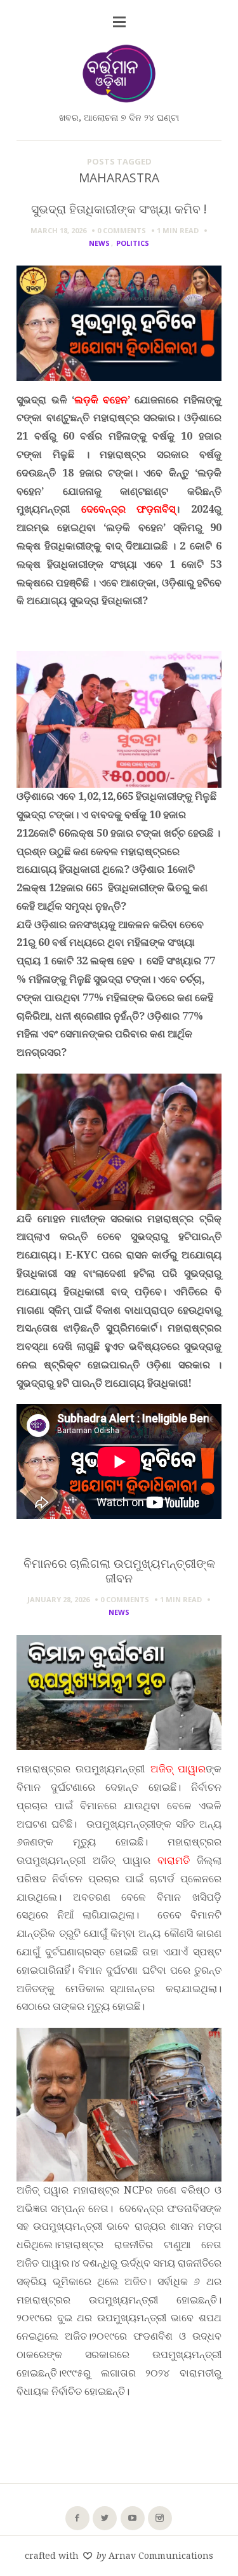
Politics (133, 243)
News (99, 243)
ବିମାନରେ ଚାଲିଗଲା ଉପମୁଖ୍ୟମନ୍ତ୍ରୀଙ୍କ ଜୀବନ (119, 1570)
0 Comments (122, 230)
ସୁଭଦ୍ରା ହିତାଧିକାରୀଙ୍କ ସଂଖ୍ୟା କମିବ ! (119, 209)
